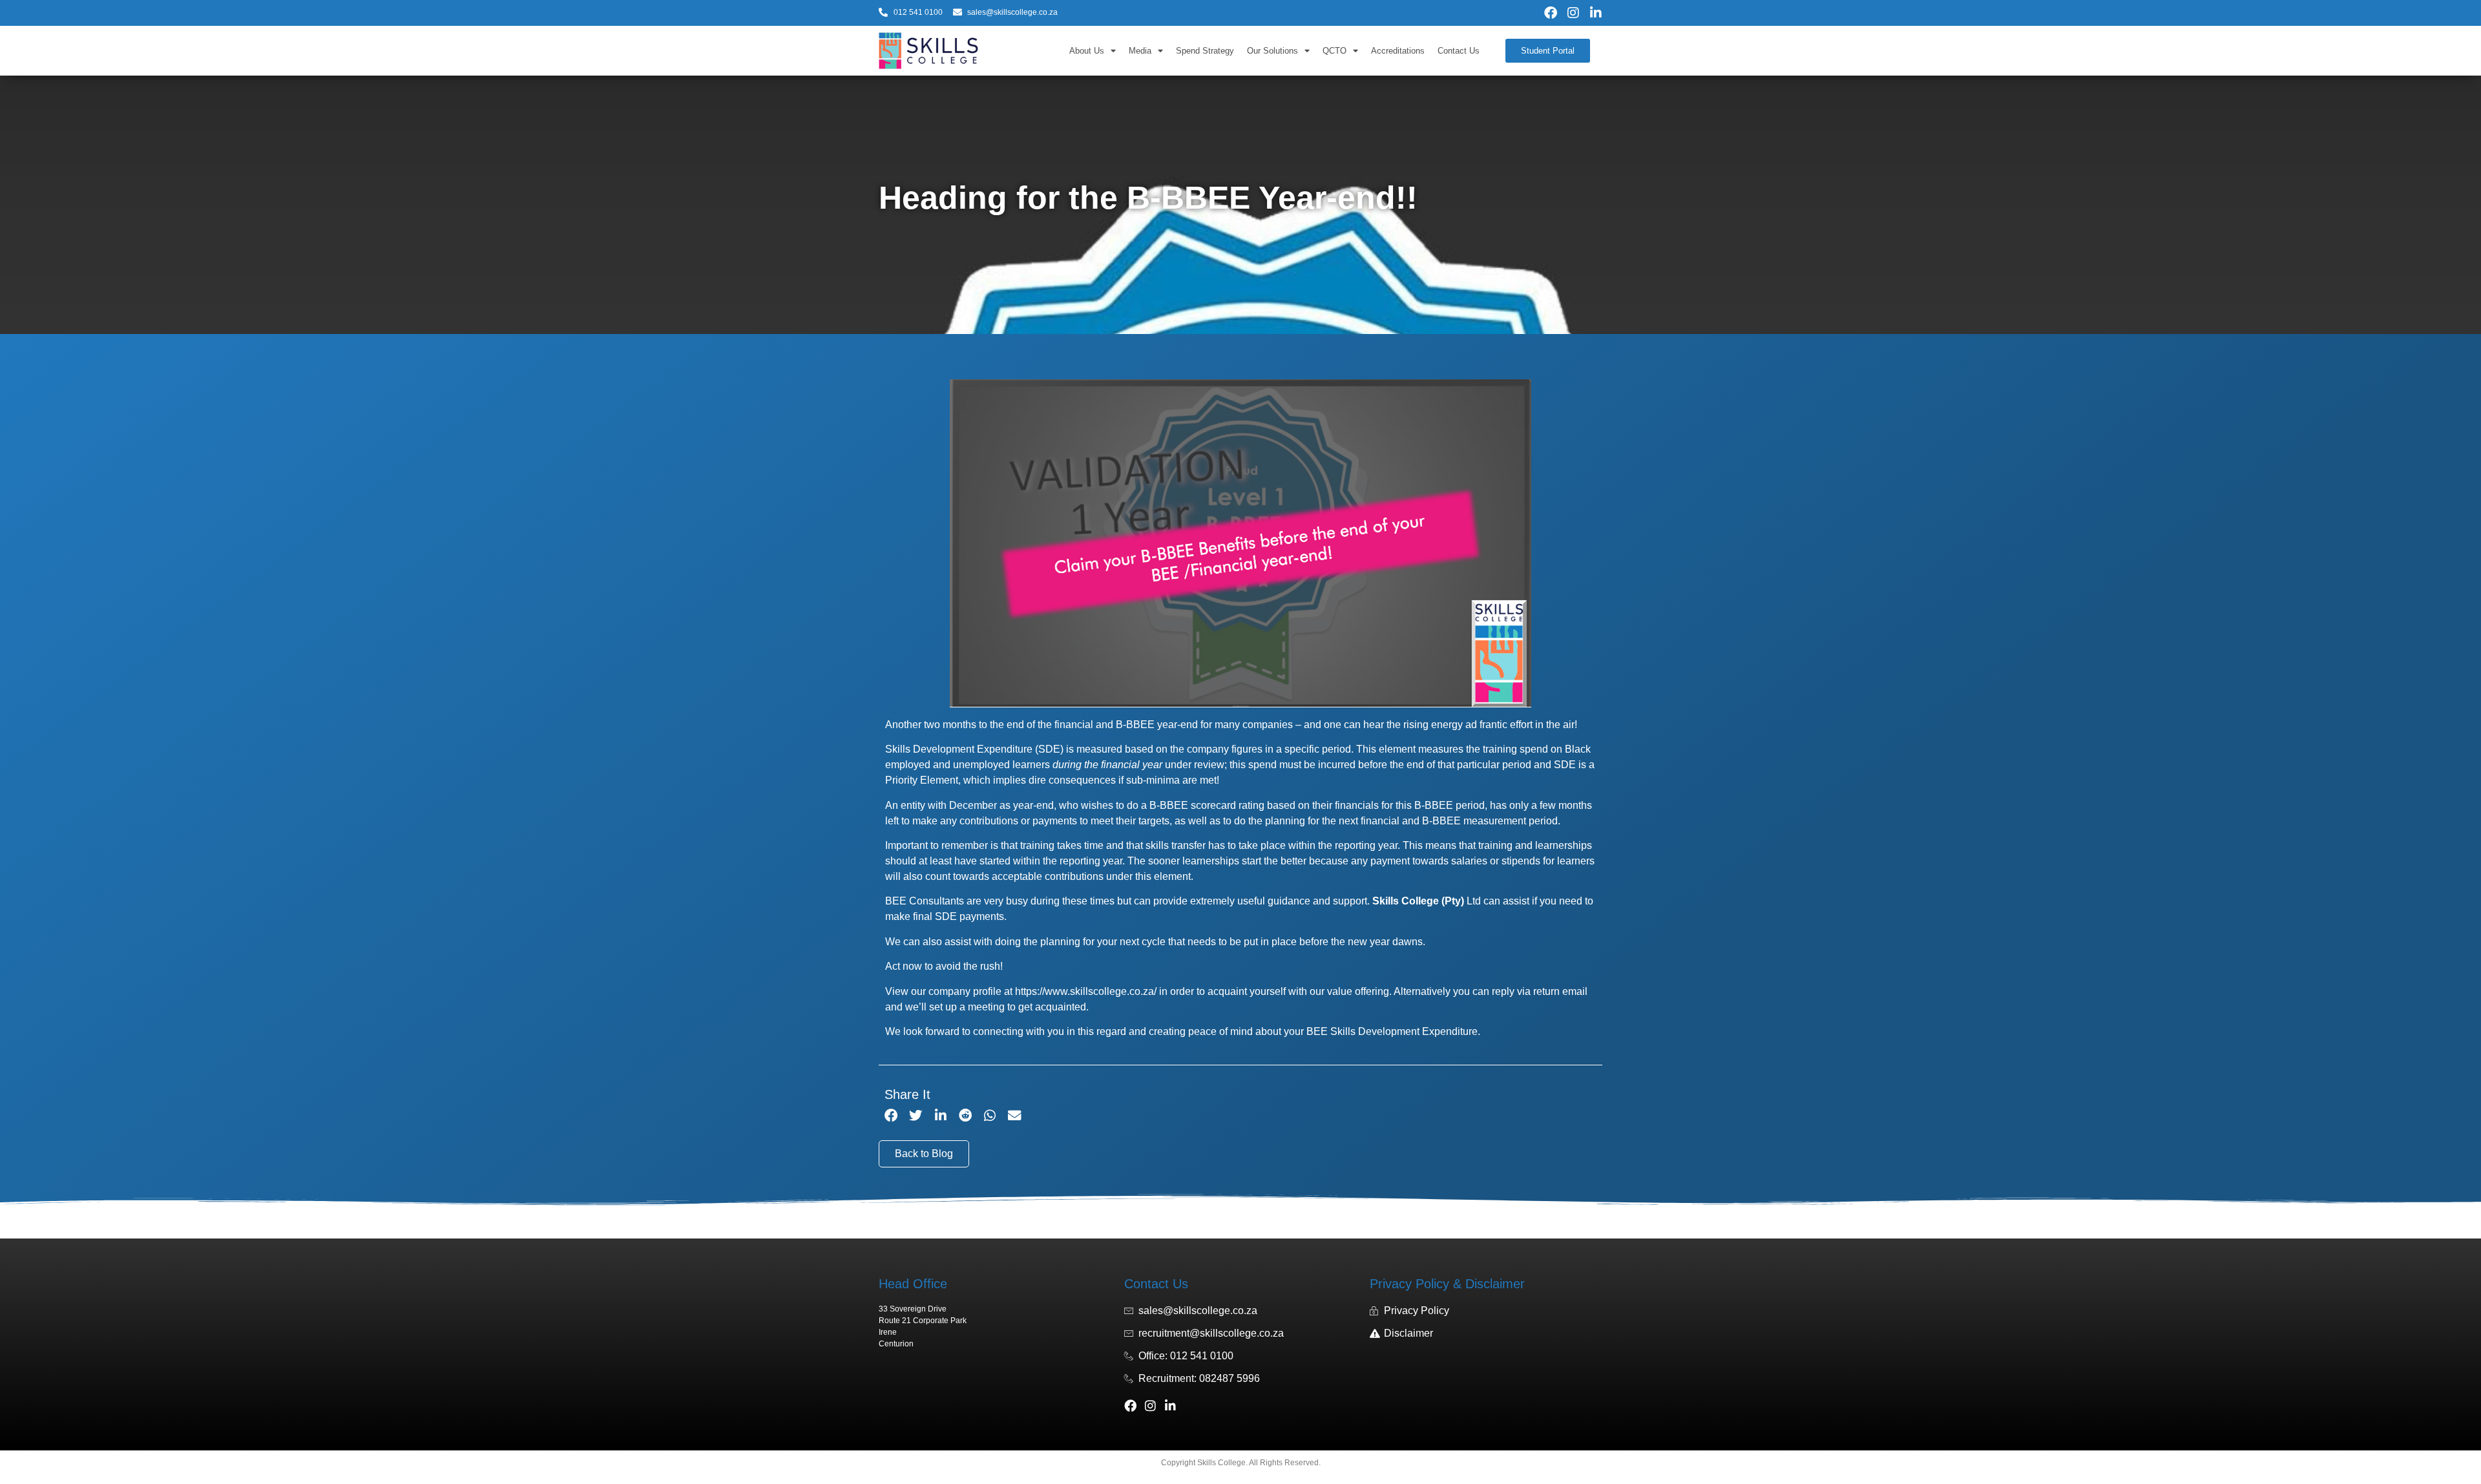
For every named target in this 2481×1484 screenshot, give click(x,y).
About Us (1087, 51)
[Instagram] (1573, 13)
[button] (891, 1116)
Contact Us (1459, 51)
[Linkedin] (1596, 13)
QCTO (1335, 51)
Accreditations (1398, 51)
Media (1140, 51)
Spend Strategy (1205, 51)
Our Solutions (1272, 51)
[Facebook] (1551, 13)
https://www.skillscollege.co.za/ (1086, 991)
